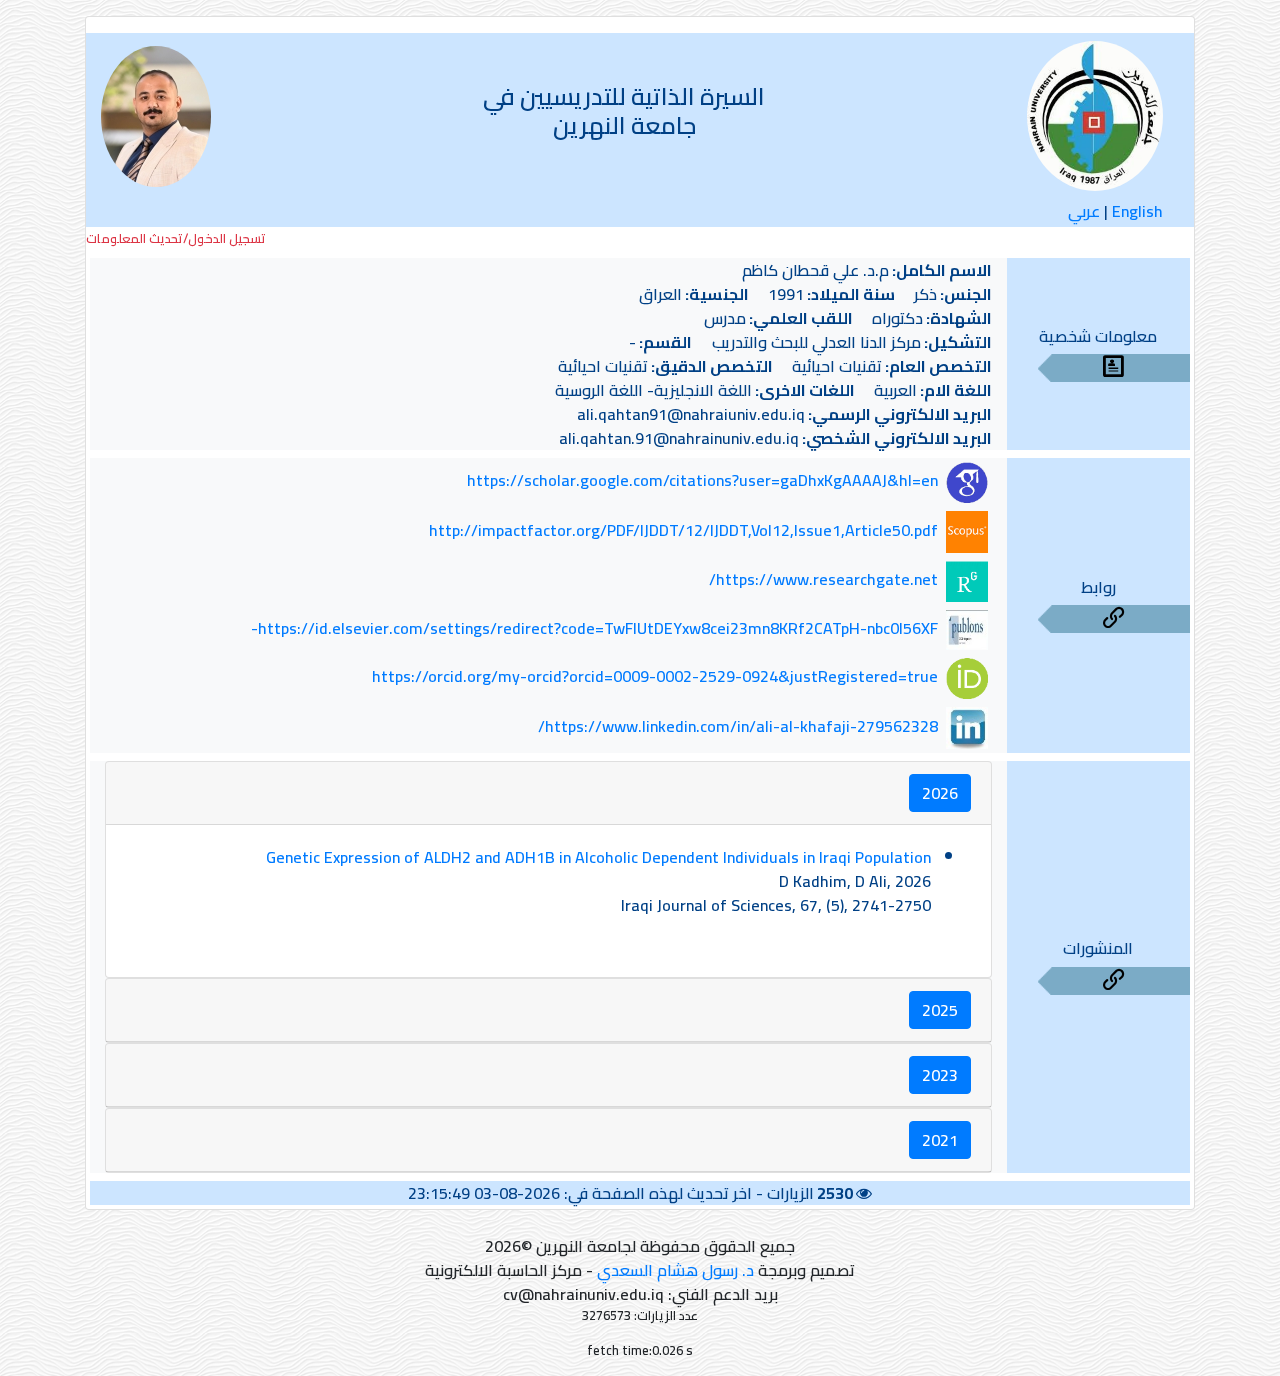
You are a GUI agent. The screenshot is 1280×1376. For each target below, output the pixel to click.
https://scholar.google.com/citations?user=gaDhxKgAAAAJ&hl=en (702, 481)
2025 (940, 1010)
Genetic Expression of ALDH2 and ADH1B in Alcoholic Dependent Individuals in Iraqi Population (598, 857)
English (1137, 211)
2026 (940, 793)
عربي (1084, 211)
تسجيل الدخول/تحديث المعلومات (176, 238)
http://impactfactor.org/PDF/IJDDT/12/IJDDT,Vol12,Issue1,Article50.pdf (683, 530)
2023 (940, 1075)
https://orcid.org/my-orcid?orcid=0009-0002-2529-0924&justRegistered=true (655, 677)
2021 (940, 1140)
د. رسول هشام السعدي (675, 1270)
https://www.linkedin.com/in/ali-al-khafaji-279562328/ (738, 726)
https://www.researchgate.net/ (823, 579)
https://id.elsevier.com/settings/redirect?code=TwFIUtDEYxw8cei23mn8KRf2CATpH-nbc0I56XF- (594, 628)
